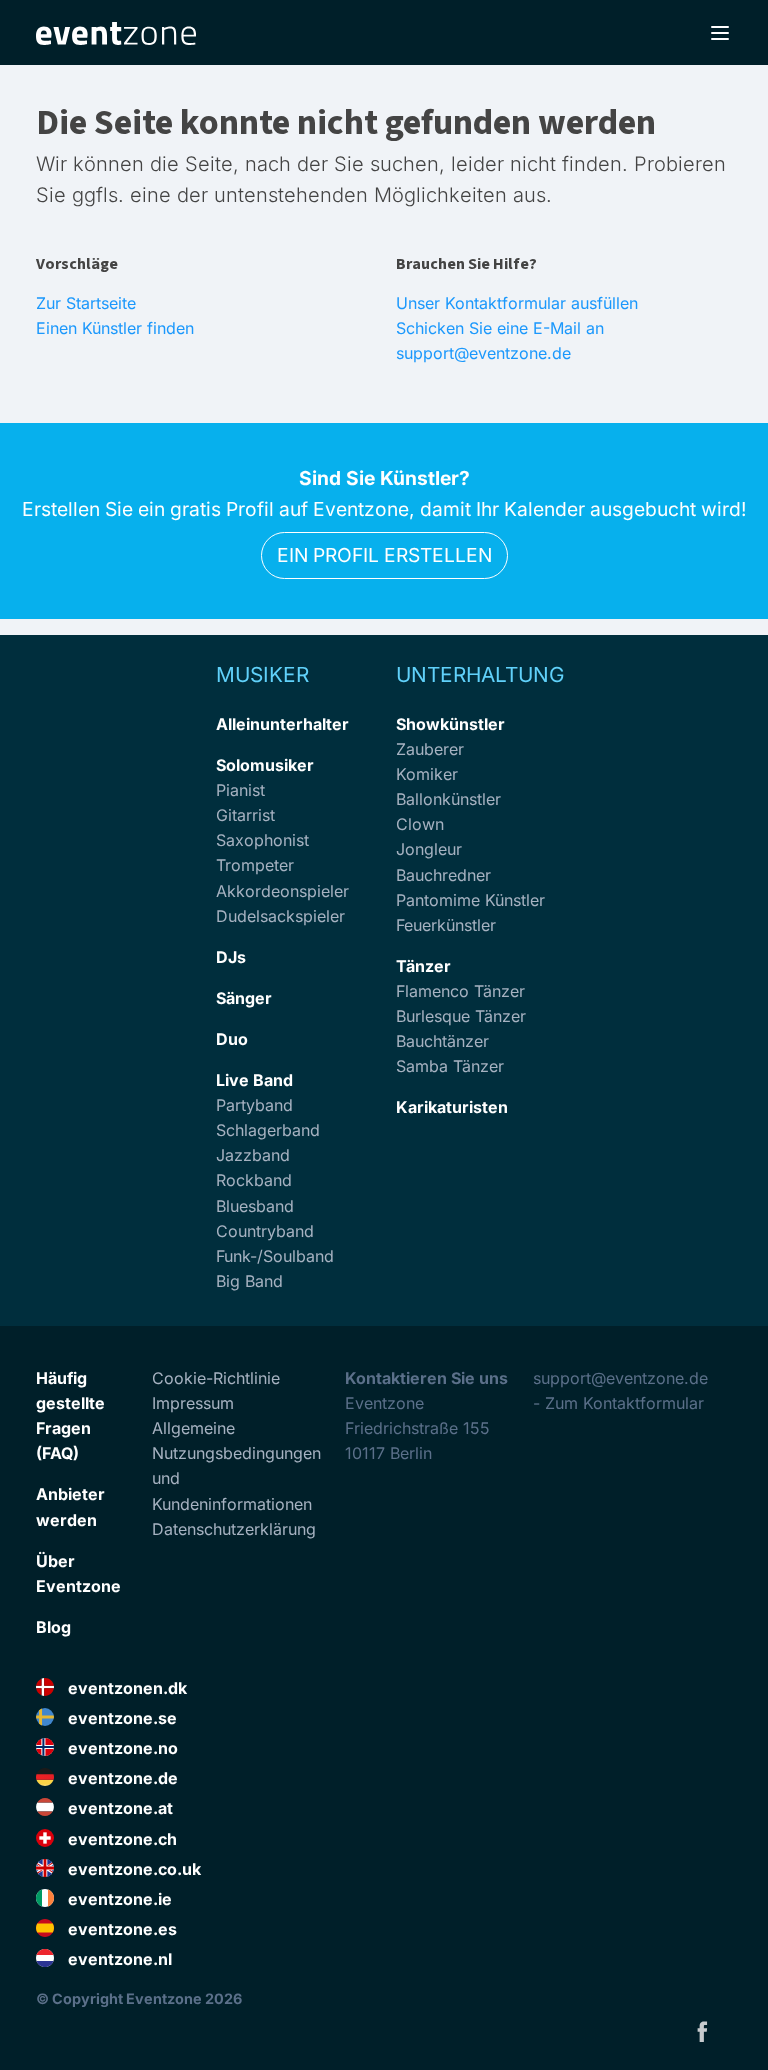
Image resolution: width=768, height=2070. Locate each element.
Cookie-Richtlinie (216, 1378)
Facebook (702, 2031)
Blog (53, 1627)
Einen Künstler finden (115, 328)
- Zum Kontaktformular (618, 1403)
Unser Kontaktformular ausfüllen (517, 303)
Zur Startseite (86, 303)
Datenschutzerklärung (234, 1529)
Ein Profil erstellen (384, 555)
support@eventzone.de (620, 1378)
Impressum (193, 1403)
